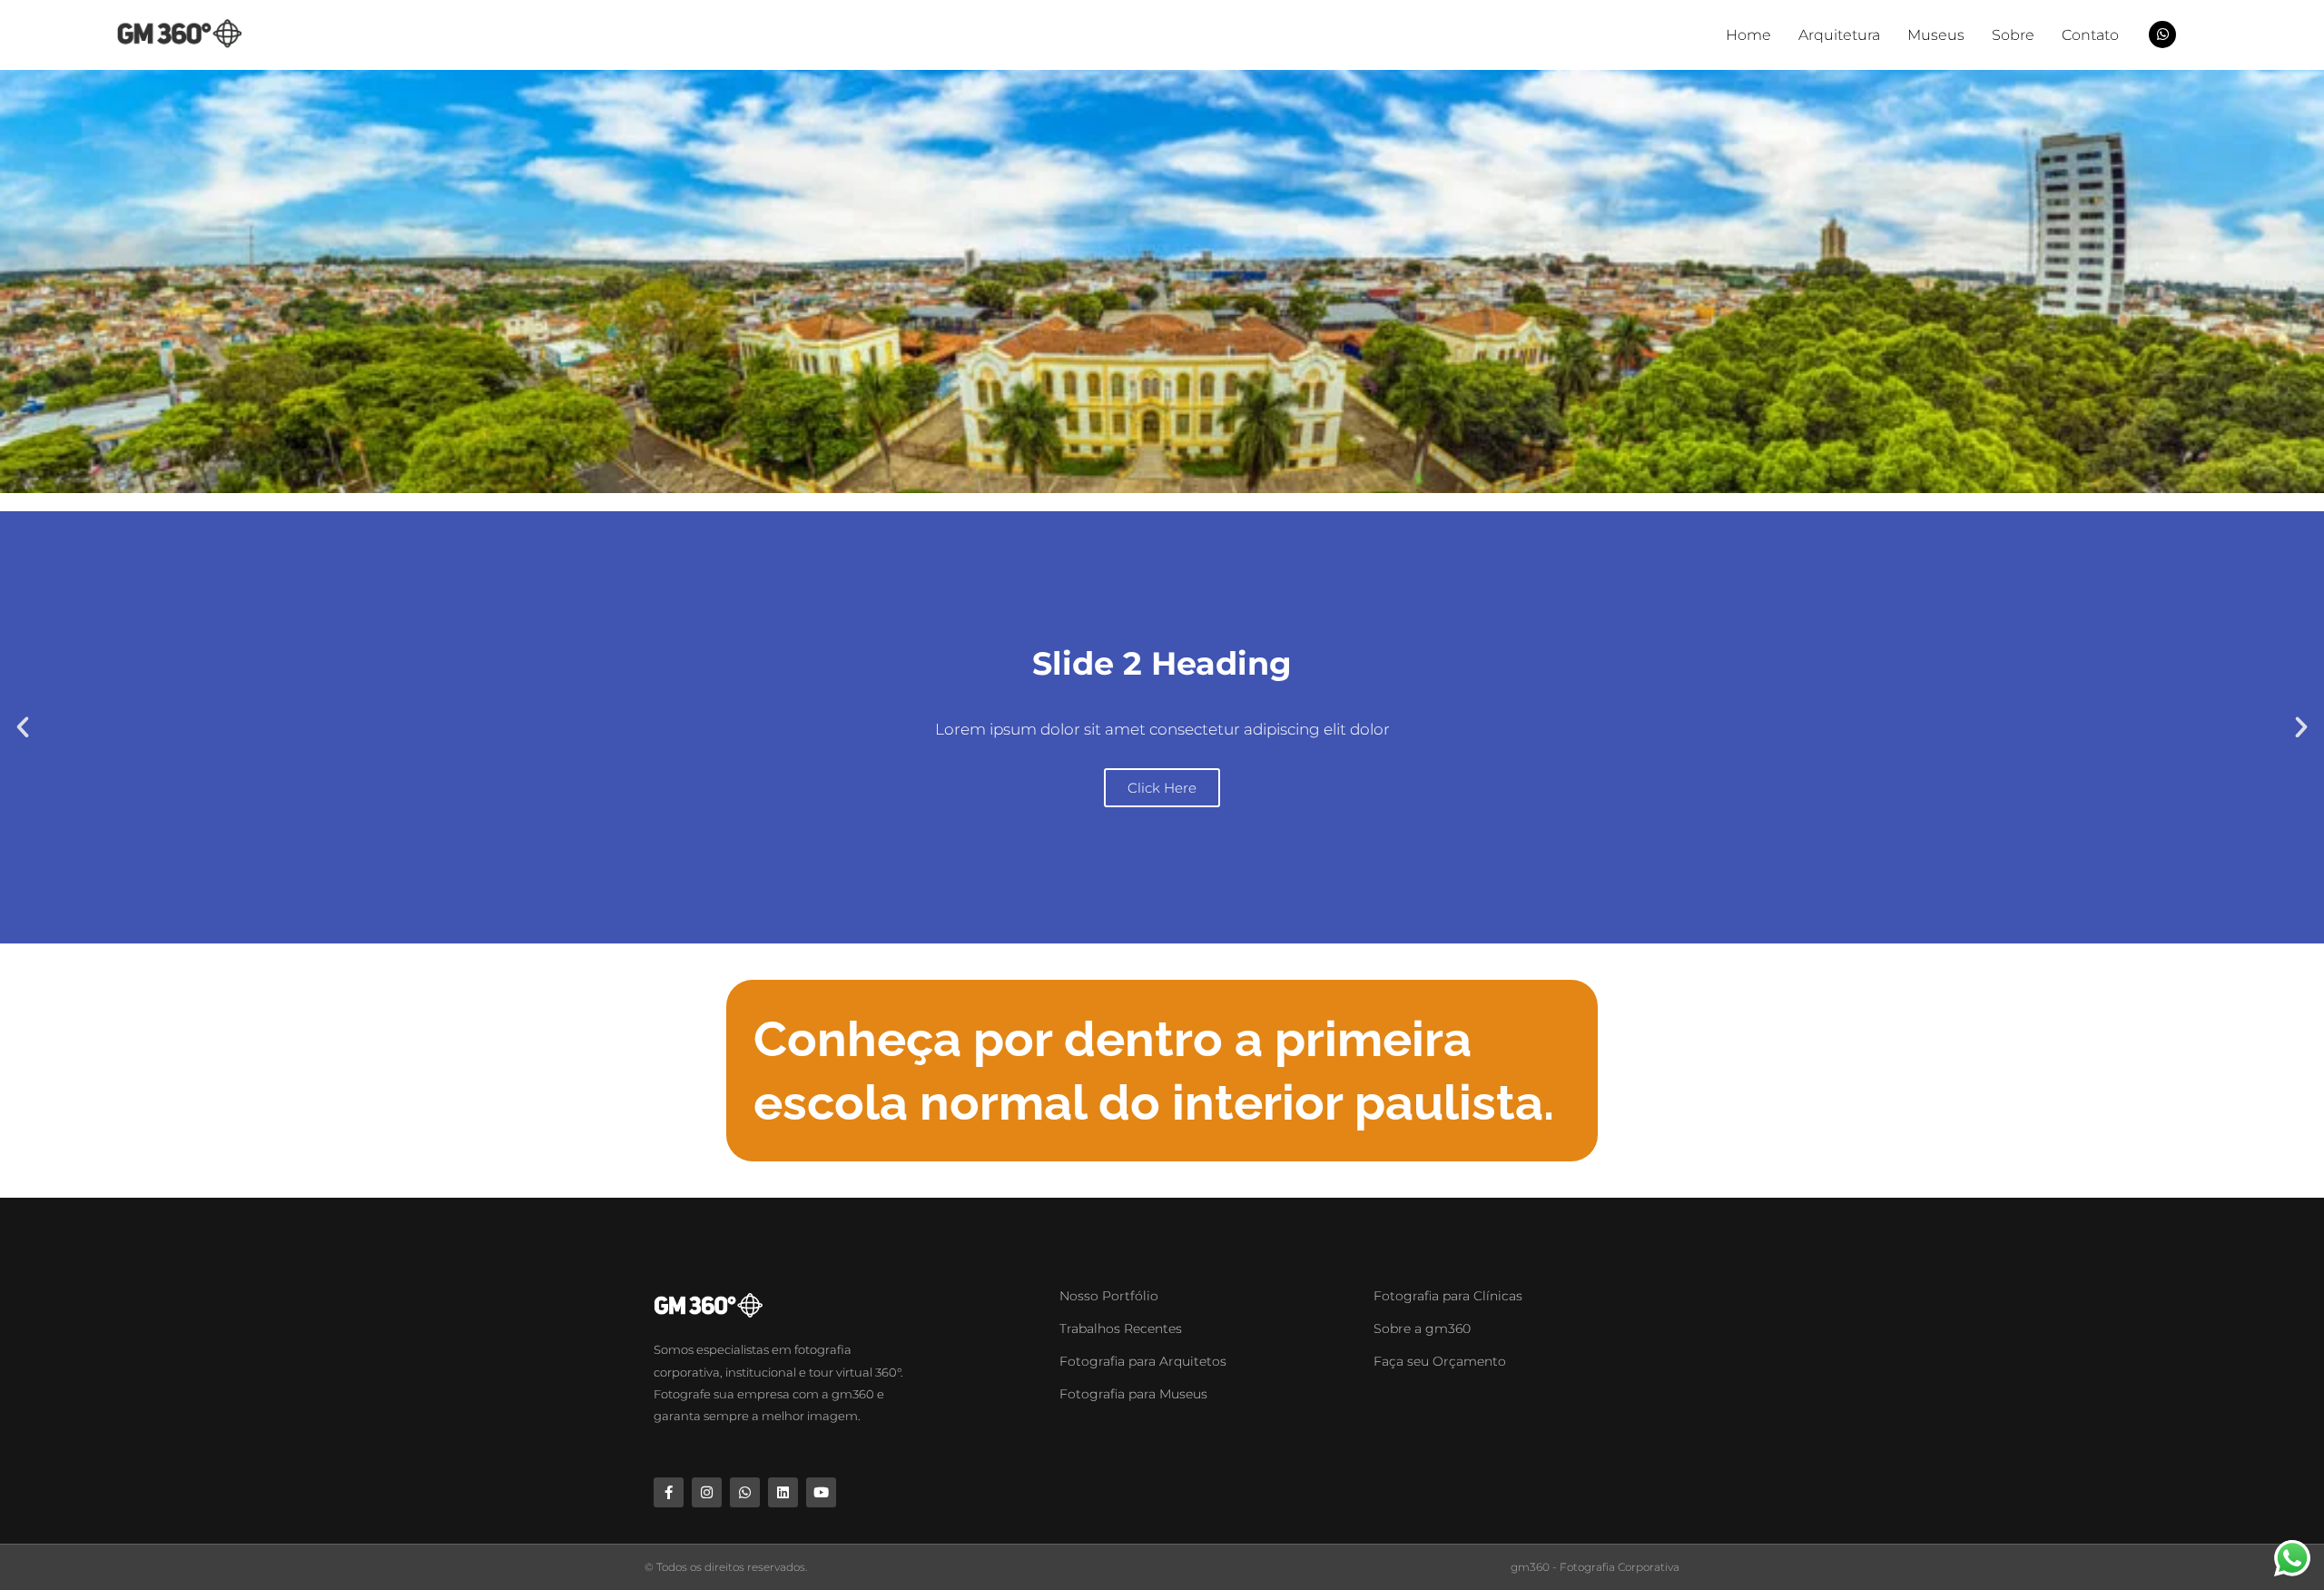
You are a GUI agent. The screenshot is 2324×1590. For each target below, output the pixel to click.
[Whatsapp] (745, 1492)
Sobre (2013, 35)
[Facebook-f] (669, 1492)
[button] (23, 727)
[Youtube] (821, 1492)
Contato (2090, 35)
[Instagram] (707, 1492)
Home (1748, 35)
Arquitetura (1839, 35)
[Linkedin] (783, 1492)
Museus (1936, 35)
